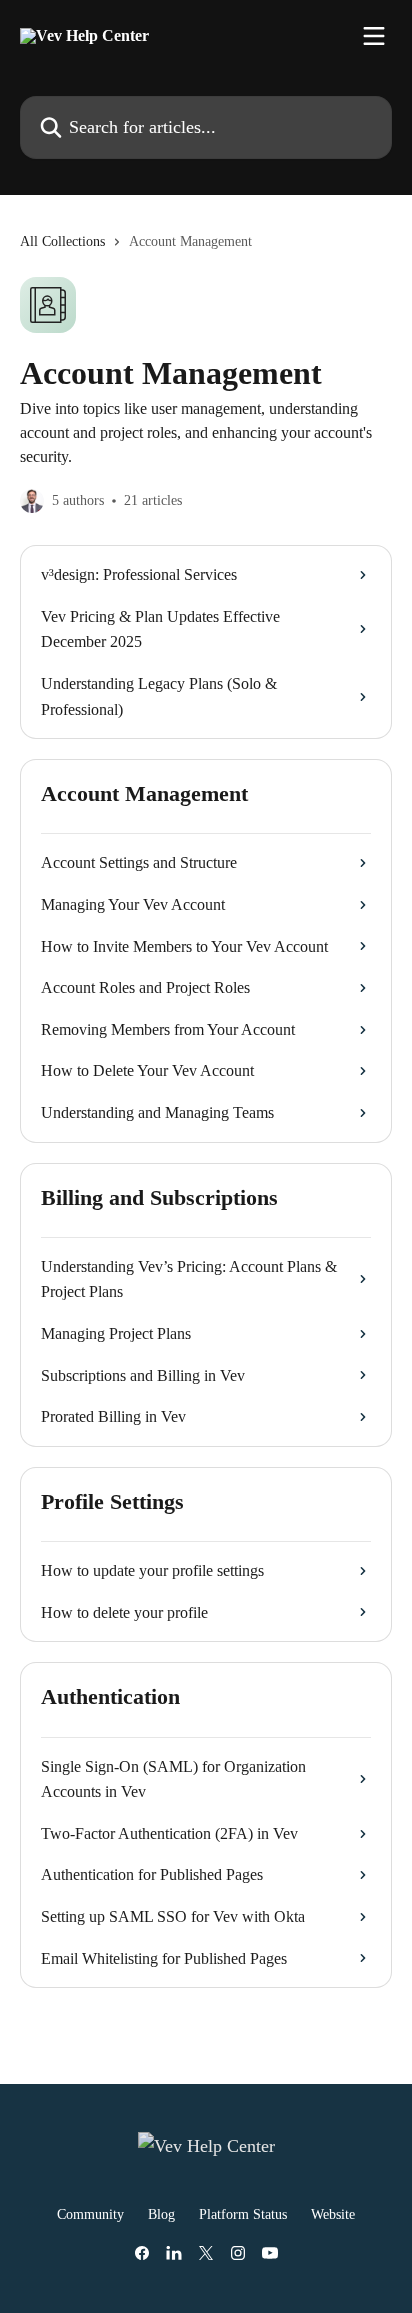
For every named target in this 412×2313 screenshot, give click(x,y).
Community (90, 2214)
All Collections (62, 241)
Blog (161, 2214)
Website (333, 2214)
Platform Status (243, 2214)
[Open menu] (374, 36)
